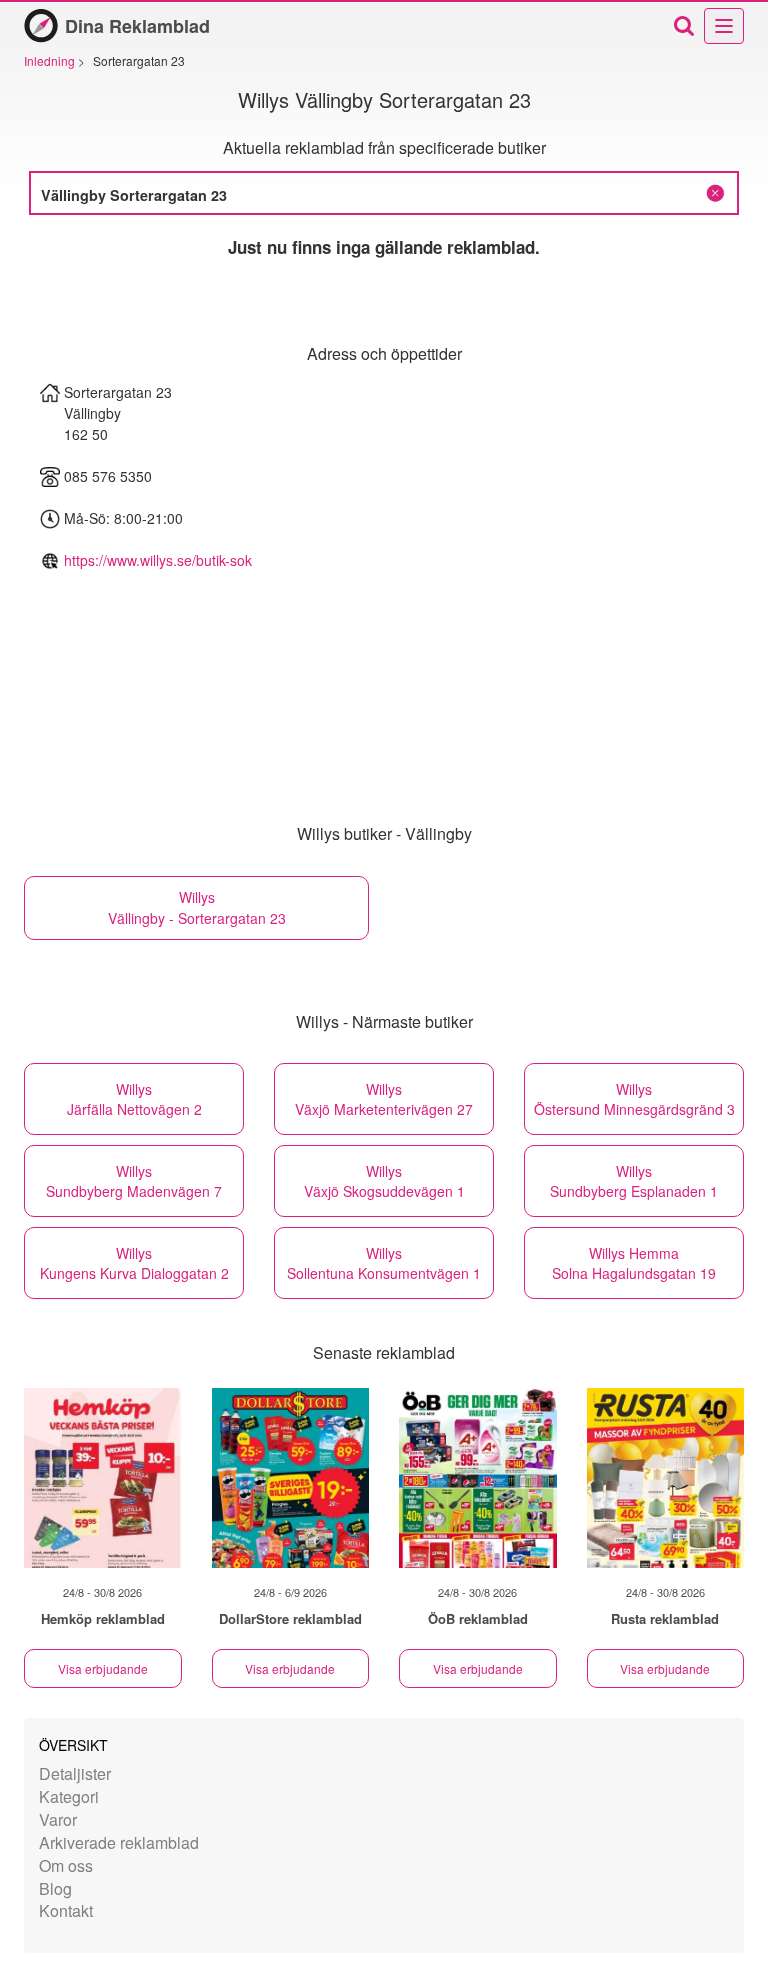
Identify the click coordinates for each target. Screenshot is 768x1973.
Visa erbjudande (103, 1668)
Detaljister (75, 1773)
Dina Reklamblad (137, 26)
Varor (58, 1819)
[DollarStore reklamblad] (291, 1478)
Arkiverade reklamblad (119, 1842)
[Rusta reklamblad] (666, 1478)
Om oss (66, 1865)
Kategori (69, 1796)
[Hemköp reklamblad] (103, 1478)
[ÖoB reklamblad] (478, 1478)
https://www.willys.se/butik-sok (158, 560)
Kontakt (66, 1910)
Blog (55, 1888)
